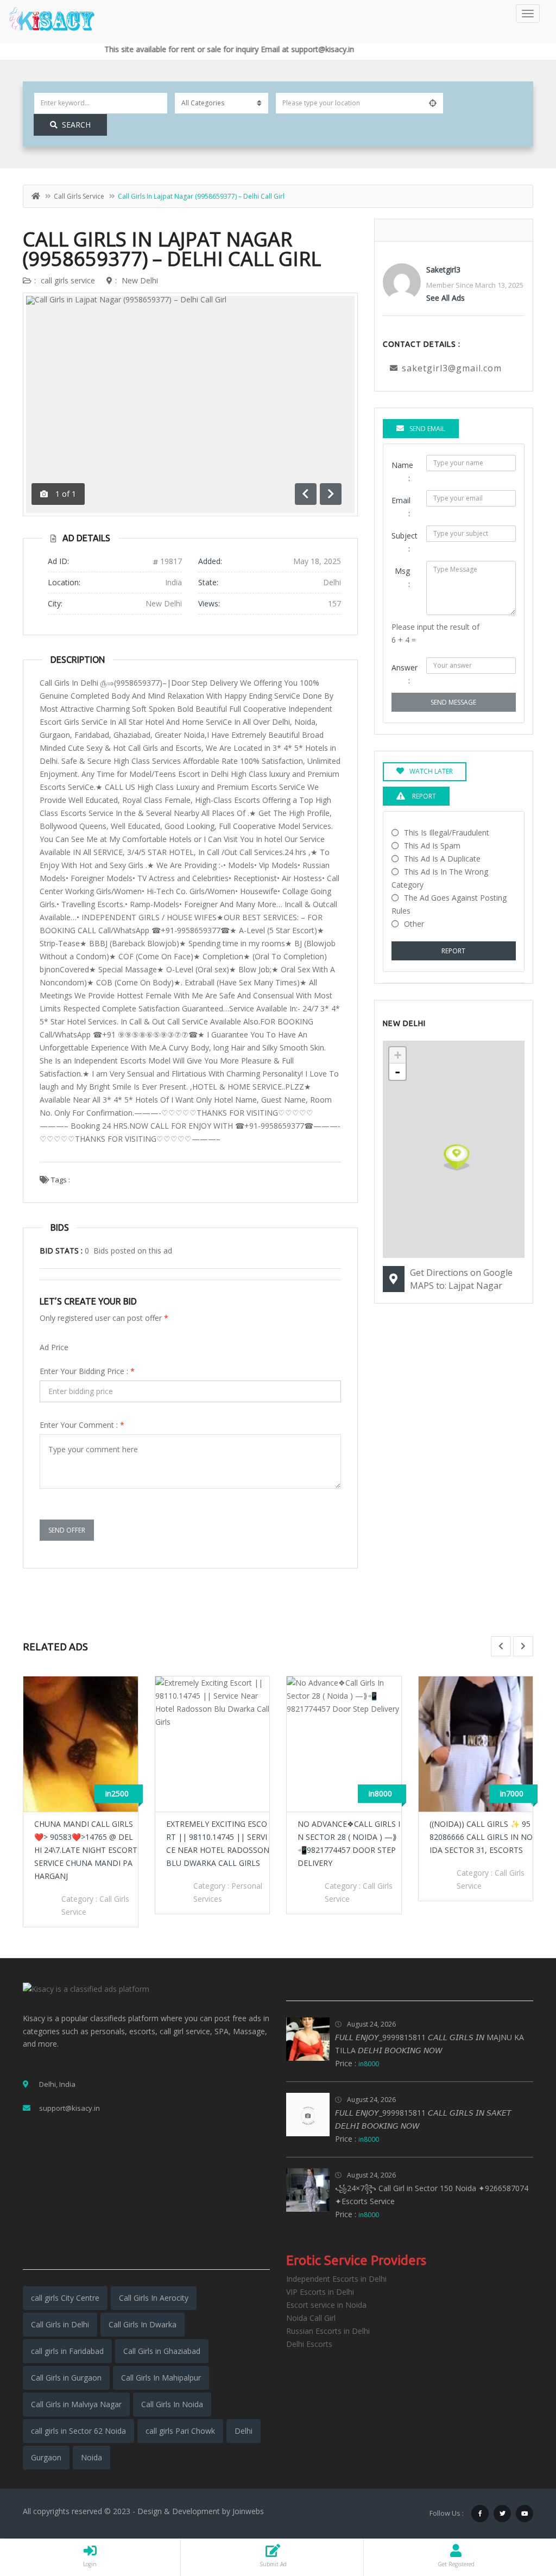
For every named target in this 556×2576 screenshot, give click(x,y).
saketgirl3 (443, 270)
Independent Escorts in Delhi (336, 2279)
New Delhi (140, 280)
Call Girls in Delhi (60, 2324)
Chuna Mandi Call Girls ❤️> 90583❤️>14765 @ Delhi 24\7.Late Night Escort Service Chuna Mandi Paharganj (86, 1850)
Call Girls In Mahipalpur (161, 2378)
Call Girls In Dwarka (143, 2324)
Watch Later (431, 771)
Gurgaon (46, 2457)
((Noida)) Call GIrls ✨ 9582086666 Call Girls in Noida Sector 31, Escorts (481, 1837)
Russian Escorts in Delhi (328, 2331)
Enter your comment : (82, 1425)
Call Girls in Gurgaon (66, 2378)
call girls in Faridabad (67, 2351)
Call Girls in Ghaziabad (162, 2351)
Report (453, 951)
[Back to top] (521, 2508)
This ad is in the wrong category (440, 878)
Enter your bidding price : (87, 1371)
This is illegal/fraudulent (447, 833)
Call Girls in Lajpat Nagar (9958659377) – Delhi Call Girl (172, 249)
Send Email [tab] (427, 429)
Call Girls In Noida (172, 2404)
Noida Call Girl (311, 2318)
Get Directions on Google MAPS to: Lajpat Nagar (461, 1279)
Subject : (405, 542)
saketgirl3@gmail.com (452, 368)
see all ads (446, 298)
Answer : (405, 674)
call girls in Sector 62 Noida (78, 2431)
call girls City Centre (65, 2298)
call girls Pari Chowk (180, 2431)
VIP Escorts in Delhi (320, 2292)
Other (414, 924)
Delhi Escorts (309, 2344)
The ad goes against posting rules (449, 904)
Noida (91, 2457)
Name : (402, 471)
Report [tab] (423, 796)
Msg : (402, 577)
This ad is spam (432, 846)
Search (76, 125)
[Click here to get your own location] (433, 103)
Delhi (244, 2431)
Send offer (67, 1530)
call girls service (79, 196)
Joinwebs (248, 2511)
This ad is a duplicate (442, 859)
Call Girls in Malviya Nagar (76, 2404)
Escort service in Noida (326, 2305)
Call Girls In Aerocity (154, 2298)
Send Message (453, 702)
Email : (401, 507)
